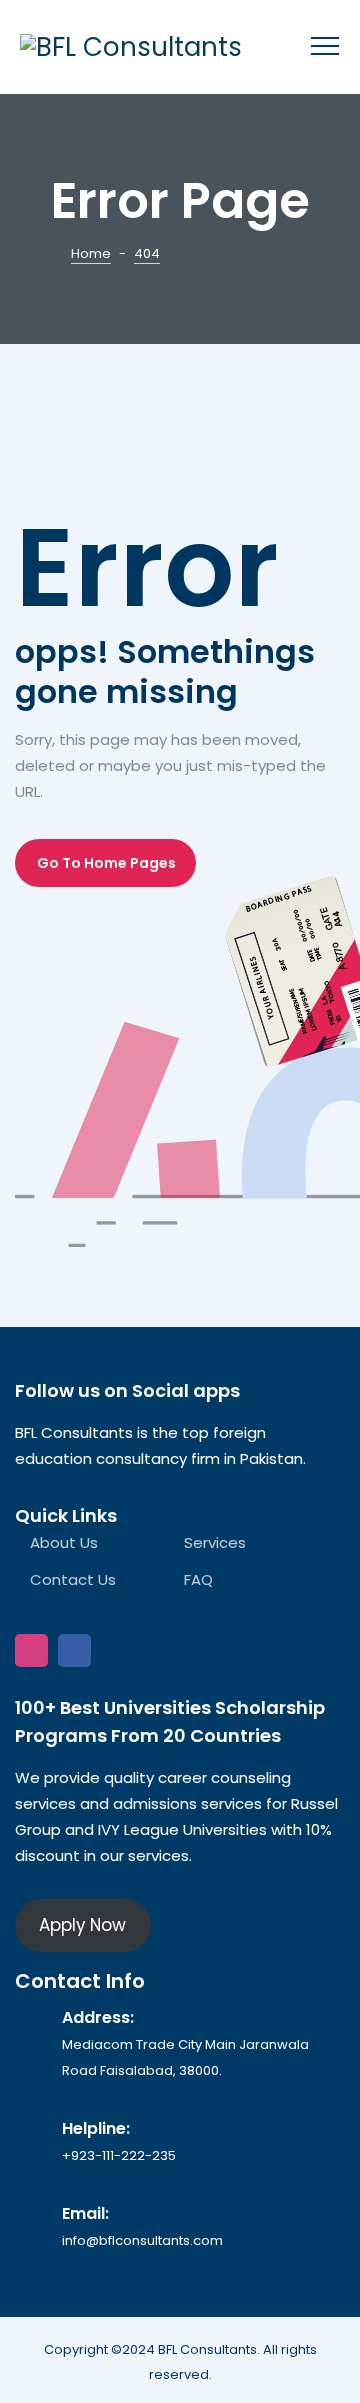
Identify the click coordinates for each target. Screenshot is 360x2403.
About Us (64, 1542)
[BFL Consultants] (131, 47)
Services (215, 1542)
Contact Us (73, 1579)
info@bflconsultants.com (142, 2240)
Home (91, 253)
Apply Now (82, 1925)
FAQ (198, 1579)
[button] (105, 863)
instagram (31, 1650)
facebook (74, 1650)
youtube (117, 1650)
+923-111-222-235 (119, 2155)
